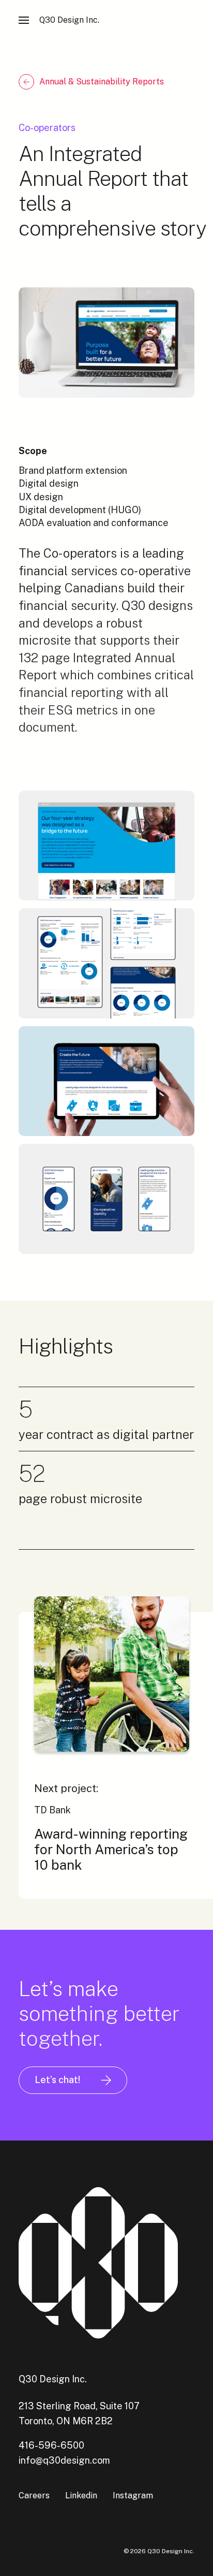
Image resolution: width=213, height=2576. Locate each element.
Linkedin (81, 2495)
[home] (106, 2264)
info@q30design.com (64, 2460)
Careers (34, 2495)
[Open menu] (24, 21)
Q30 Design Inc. (69, 20)
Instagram (133, 2495)
